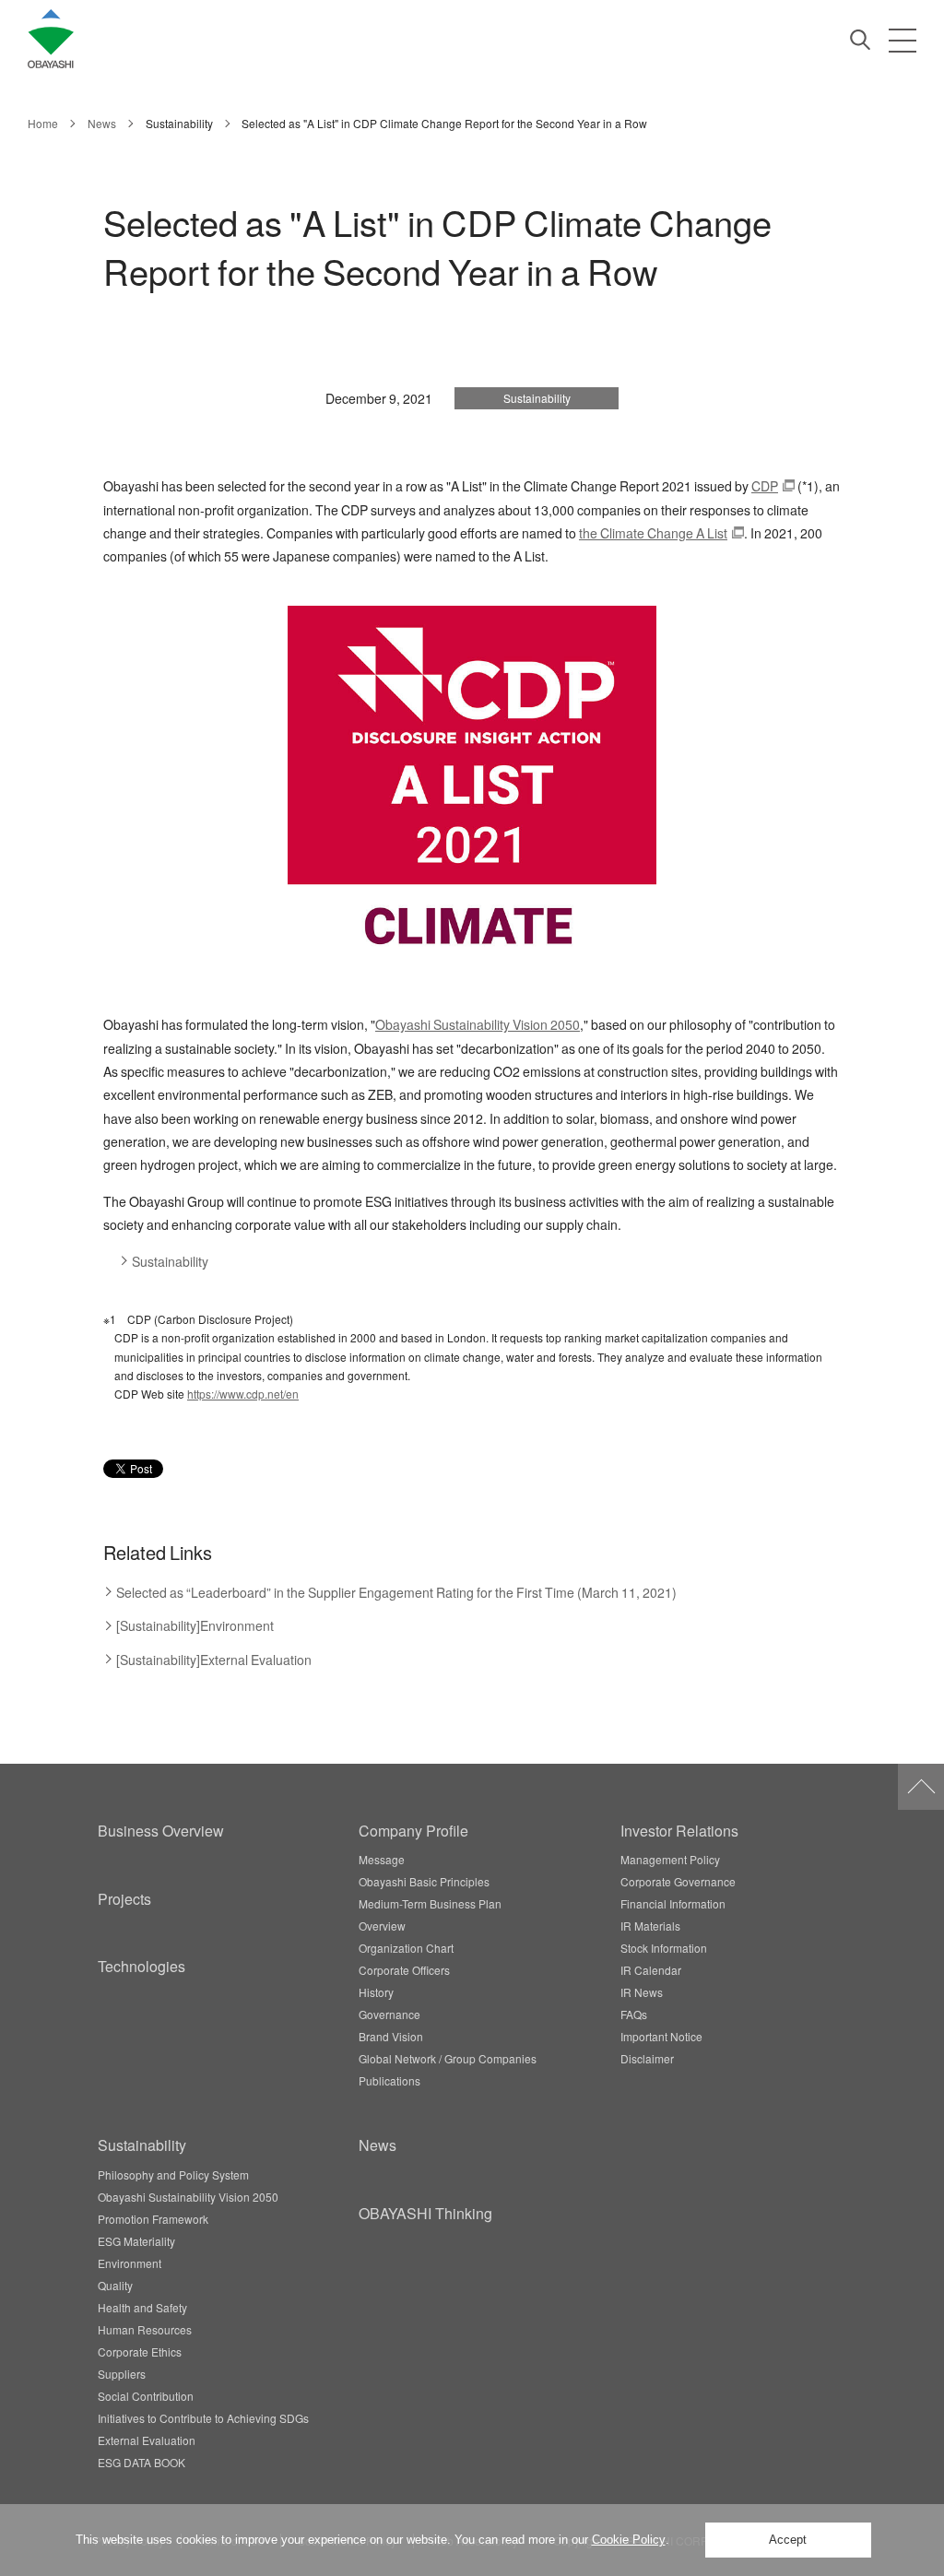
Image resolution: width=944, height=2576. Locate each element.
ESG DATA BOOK (142, 2463)
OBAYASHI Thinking (425, 2213)
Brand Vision (391, 2037)
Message (382, 1860)
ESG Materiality (136, 2241)
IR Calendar (651, 1970)
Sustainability (170, 1262)
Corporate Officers (404, 1970)
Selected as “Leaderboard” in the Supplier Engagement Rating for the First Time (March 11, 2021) (396, 1593)
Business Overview (161, 1830)
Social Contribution (146, 2396)
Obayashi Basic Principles (424, 1882)
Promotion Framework (153, 2219)
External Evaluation (147, 2440)
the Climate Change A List (653, 533)
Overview (382, 1926)
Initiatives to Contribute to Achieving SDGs (203, 2418)
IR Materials (650, 1926)
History (376, 1992)
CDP (765, 486)
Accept (788, 2540)
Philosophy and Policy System (173, 2175)
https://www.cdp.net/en (243, 1394)
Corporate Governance (678, 1882)
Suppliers (122, 2374)
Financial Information (673, 1904)
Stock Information (664, 1948)
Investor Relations (679, 1830)
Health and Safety (142, 2308)
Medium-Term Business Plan (430, 1904)
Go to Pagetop (921, 1787)
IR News (642, 1992)
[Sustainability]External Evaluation (214, 1660)
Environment (130, 2263)
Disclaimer (647, 2059)
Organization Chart (406, 1948)
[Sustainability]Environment (195, 1626)
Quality (115, 2286)
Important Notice (661, 2037)
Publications (389, 2081)
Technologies (142, 1966)
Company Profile (413, 1830)
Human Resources (145, 2330)
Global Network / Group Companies (448, 2059)
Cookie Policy (629, 2540)
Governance (389, 2015)
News (378, 2145)
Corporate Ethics (140, 2352)
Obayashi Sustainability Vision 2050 (478, 1025)
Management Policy (670, 1860)
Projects (124, 1898)
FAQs (634, 2015)
